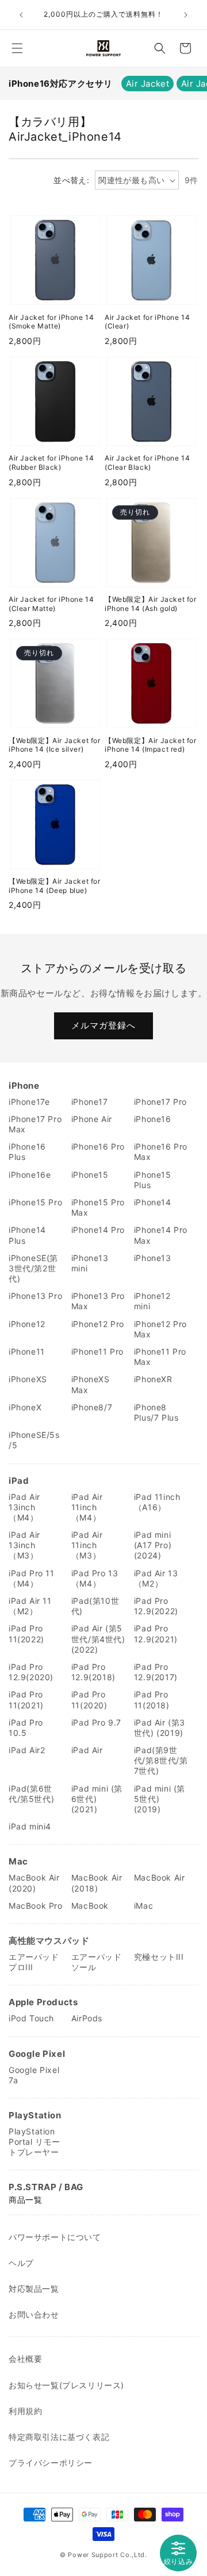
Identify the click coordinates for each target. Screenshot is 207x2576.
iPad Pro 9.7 (96, 1722)
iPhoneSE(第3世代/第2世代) (33, 1268)
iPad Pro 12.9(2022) (156, 1606)
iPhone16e (30, 1175)
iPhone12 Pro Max (160, 1329)
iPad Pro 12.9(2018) (93, 1672)
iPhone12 (27, 1324)
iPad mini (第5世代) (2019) (160, 1799)
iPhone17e (29, 1102)
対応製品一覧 (34, 2289)
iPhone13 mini (90, 1263)
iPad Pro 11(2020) (89, 1699)
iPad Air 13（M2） (156, 1578)
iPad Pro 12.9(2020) (31, 1672)
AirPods (87, 2018)
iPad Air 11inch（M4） (87, 1507)
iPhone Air (92, 1119)
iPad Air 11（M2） (30, 1606)
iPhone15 (90, 1175)
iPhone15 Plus (153, 1180)
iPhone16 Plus (27, 1152)
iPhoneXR (153, 1379)
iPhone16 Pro (98, 1146)
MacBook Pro (36, 1906)
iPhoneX (25, 1407)
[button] (17, 48)
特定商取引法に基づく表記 (59, 2437)
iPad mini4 (30, 1826)
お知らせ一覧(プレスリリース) (66, 2385)
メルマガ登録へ (103, 1025)
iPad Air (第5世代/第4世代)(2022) (98, 1639)
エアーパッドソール (97, 1962)
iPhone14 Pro (98, 1230)
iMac (143, 1906)
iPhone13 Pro (35, 1296)
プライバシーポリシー (51, 2463)
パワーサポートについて (55, 2237)
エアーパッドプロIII (34, 1962)
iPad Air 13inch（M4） (24, 1507)
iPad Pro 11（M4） (32, 1578)
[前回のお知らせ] (21, 15)
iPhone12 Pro (98, 1324)
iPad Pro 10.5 (26, 1728)
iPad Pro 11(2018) (152, 1699)
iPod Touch (31, 2018)
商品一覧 (25, 2200)
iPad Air (87, 1750)
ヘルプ (21, 2263)
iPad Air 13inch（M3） (24, 1545)
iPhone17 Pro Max (35, 1124)
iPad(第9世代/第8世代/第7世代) (161, 1760)
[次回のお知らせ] (186, 15)
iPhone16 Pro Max (161, 1152)
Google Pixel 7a (34, 2075)
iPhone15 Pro (35, 1202)
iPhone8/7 (92, 1407)
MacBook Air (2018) (97, 1883)
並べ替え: (71, 180)
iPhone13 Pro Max (98, 1301)
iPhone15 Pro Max (98, 1207)
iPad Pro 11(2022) (26, 1633)
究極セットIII (159, 1957)
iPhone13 (153, 1258)
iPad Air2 (27, 1750)
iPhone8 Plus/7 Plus (156, 1412)
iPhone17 (90, 1102)
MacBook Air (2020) (34, 1883)
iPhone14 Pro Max (161, 1235)
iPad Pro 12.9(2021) (156, 1633)
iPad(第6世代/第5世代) (31, 1794)
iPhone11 (27, 1351)
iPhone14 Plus (27, 1235)
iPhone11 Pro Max (160, 1357)
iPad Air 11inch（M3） (87, 1545)
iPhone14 (153, 1202)
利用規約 (25, 2411)
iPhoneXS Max (91, 1384)
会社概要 (25, 2359)
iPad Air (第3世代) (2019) (160, 1728)
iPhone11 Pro (97, 1351)
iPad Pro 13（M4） (95, 1578)
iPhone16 (153, 1119)
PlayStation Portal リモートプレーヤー (34, 2142)
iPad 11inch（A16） (157, 1502)
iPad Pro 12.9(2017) (156, 1672)
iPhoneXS (28, 1379)
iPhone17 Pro (160, 1102)
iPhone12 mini (152, 1301)
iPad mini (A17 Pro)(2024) (153, 1545)
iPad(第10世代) (95, 1606)
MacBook (90, 1906)
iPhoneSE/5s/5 (34, 1440)
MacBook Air (160, 1877)
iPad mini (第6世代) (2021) (97, 1799)
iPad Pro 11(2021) (26, 1699)
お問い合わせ (34, 2314)
